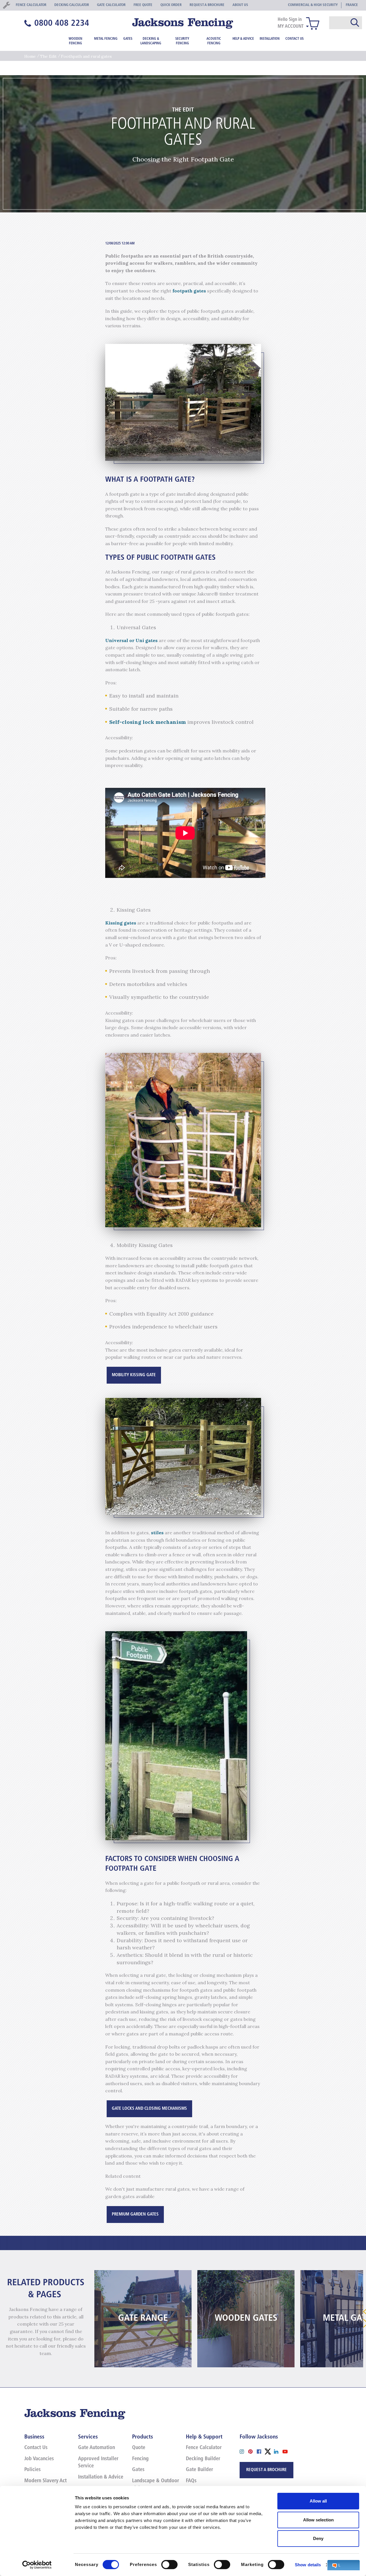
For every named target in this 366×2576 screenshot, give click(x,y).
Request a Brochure (266, 2470)
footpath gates (190, 291)
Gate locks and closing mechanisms (149, 2109)
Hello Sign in (290, 20)
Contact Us (295, 39)
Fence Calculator (204, 2448)
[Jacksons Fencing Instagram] (244, 2451)
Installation (270, 39)
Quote (139, 2448)
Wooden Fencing (75, 41)
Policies (32, 2470)
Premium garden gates (135, 2215)
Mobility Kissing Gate (134, 1375)
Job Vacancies (39, 2459)
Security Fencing (182, 41)
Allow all (318, 2501)
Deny (318, 2538)
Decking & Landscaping (151, 41)
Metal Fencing (106, 39)
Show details (308, 2565)
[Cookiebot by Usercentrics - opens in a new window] (37, 2565)
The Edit (48, 56)
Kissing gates (121, 923)
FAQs (191, 2481)
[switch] (169, 2565)
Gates (128, 39)
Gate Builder (199, 2470)
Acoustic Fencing (214, 41)
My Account (291, 27)
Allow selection (318, 2520)
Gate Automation (97, 2448)
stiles (157, 1533)
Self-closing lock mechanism (148, 722)
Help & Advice (243, 39)
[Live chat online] (344, 2565)
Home (30, 56)
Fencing (140, 2459)
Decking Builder (203, 2459)
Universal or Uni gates (132, 640)
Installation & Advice (101, 2477)
